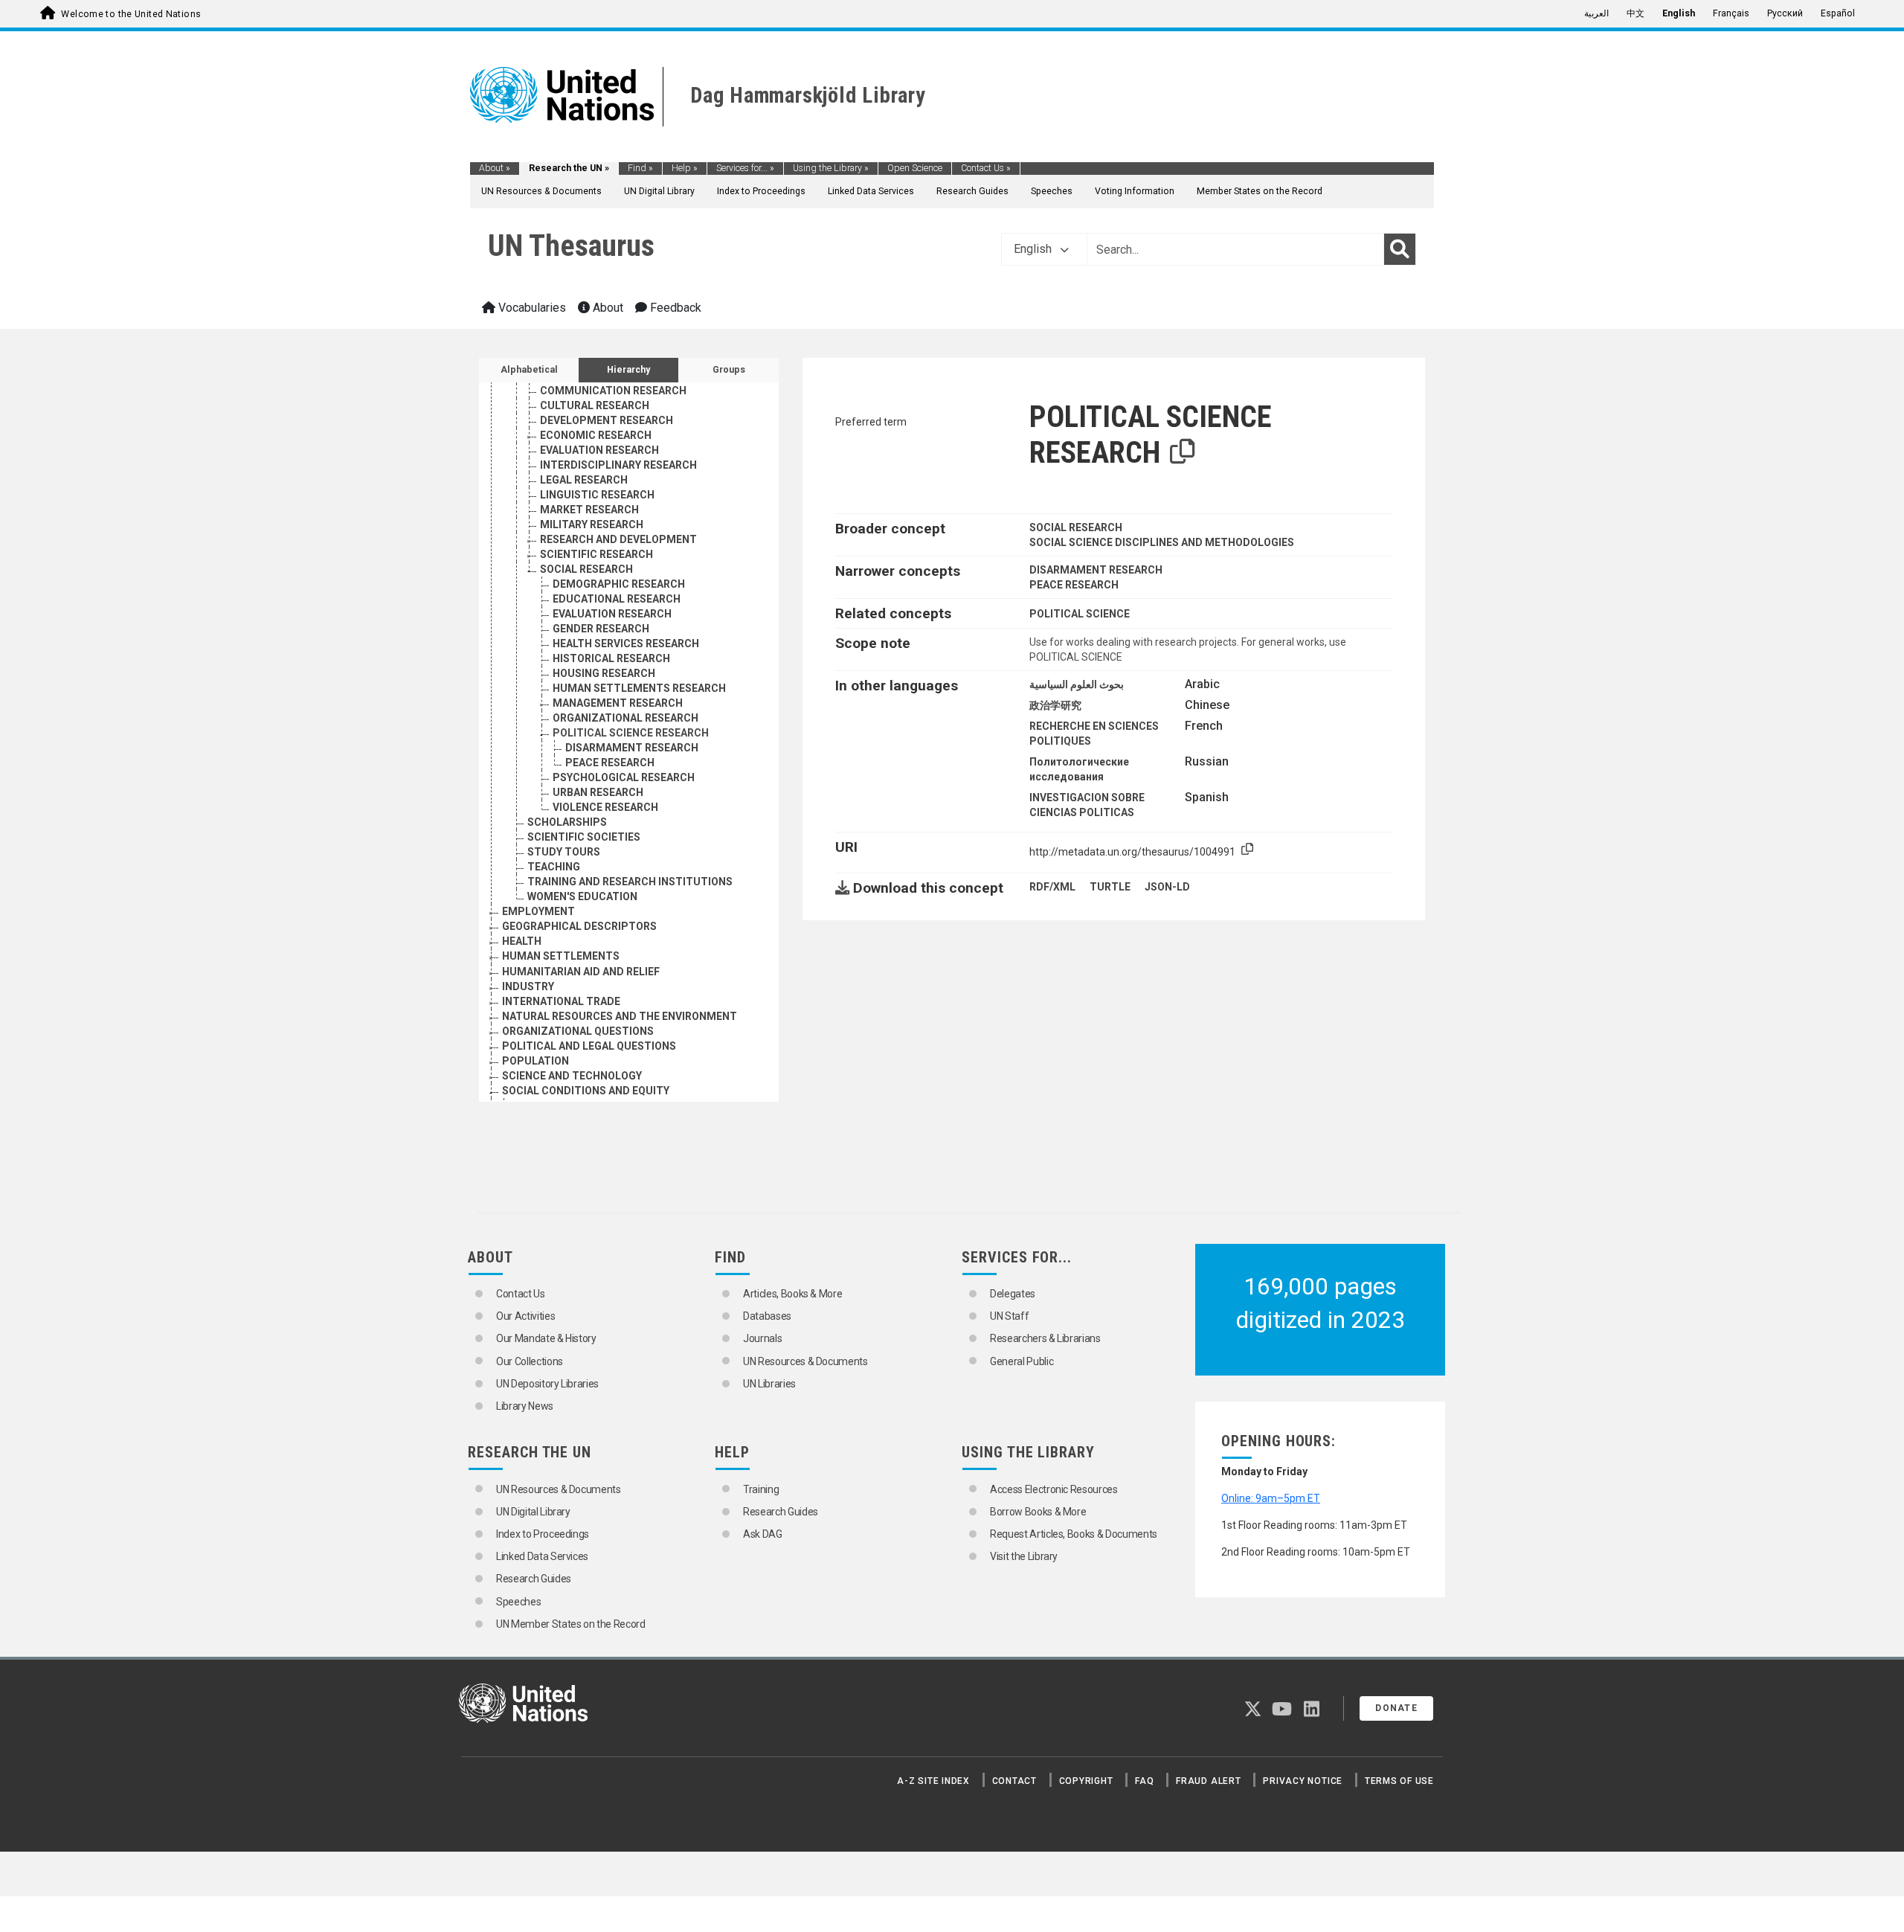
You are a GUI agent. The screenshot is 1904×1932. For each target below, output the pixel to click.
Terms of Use (1399, 1781)
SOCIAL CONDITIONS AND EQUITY (586, 1091)
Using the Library (831, 168)
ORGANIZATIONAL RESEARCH (625, 718)
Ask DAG (763, 1534)
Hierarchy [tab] (628, 370)
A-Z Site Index (933, 1781)
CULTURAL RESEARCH (595, 405)
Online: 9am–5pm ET (1271, 1498)
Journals (762, 1338)
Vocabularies (531, 308)
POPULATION (535, 1061)
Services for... (745, 168)
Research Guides (972, 191)
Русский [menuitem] (1785, 13)
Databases (767, 1316)
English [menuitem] (1679, 13)
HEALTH (522, 941)
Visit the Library (1024, 1556)
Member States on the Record (1260, 191)
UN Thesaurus (571, 246)
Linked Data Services (871, 191)
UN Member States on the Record (571, 1624)
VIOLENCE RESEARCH (605, 807)
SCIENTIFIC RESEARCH (596, 554)
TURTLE (1110, 887)
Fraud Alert (1208, 1781)
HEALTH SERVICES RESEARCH (626, 644)
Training (761, 1489)
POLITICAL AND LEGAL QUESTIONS (589, 1046)
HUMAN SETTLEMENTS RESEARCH (639, 688)
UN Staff (1009, 1316)
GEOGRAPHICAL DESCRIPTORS (579, 926)
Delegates (1013, 1294)
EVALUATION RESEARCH (599, 450)
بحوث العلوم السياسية (1077, 684)
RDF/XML (1052, 887)
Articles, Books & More (792, 1294)
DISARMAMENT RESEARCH (632, 748)
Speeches (1052, 191)
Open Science (915, 168)
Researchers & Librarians (1045, 1338)
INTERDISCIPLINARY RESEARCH (618, 465)
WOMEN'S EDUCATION (582, 896)
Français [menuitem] (1731, 13)
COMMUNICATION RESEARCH (613, 391)
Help (685, 168)
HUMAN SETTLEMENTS (561, 956)
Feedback (674, 308)
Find (640, 168)
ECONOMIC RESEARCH (596, 435)
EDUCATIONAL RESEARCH (617, 599)
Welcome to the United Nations (131, 14)
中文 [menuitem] (1636, 13)
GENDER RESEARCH (601, 629)
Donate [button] (1396, 1708)
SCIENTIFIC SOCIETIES (584, 837)
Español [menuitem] (1838, 13)
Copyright (1086, 1781)
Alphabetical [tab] (529, 370)
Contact (1014, 1781)
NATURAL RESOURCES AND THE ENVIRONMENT (620, 1016)
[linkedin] (1312, 1712)
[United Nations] (562, 94)
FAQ (1144, 1781)
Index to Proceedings (761, 191)
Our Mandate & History (546, 1338)
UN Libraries (769, 1384)
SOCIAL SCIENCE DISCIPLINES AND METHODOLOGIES (1162, 542)
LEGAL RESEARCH (584, 480)
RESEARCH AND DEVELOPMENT (618, 539)
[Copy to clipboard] (1183, 452)
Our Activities (525, 1316)
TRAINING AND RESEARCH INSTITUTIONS (630, 882)
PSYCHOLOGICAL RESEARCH (624, 777)
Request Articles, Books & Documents (1074, 1534)
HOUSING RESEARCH (604, 673)
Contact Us (986, 168)
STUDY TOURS (564, 852)
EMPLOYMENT (538, 911)
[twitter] (1253, 1712)
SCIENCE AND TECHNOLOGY (572, 1076)
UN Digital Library (659, 191)
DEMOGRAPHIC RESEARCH (619, 584)
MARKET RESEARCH (589, 510)
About (495, 168)
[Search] (1400, 249)
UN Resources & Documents (541, 191)
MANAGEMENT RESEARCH (618, 703)
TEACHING (554, 867)
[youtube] (1282, 1712)
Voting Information (1135, 191)
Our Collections (530, 1361)
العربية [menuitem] (1596, 13)
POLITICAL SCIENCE (1080, 614)
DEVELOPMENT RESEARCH (607, 420)
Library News (525, 1406)
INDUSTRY (528, 986)
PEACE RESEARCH (610, 763)
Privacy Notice (1303, 1781)
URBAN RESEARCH (598, 792)
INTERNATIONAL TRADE (561, 1001)
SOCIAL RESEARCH (586, 569)
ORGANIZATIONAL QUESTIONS (578, 1031)
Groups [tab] (729, 370)
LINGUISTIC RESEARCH (597, 495)
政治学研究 (1055, 705)
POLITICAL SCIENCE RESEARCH (631, 733)
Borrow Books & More (1038, 1512)
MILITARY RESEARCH (592, 524)
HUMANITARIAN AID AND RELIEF (581, 972)
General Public (1022, 1361)
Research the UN (569, 168)
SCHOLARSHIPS (567, 822)
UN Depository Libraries (547, 1384)
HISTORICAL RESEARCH (611, 658)
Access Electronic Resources (1054, 1489)
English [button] (1034, 249)
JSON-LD (1167, 887)
